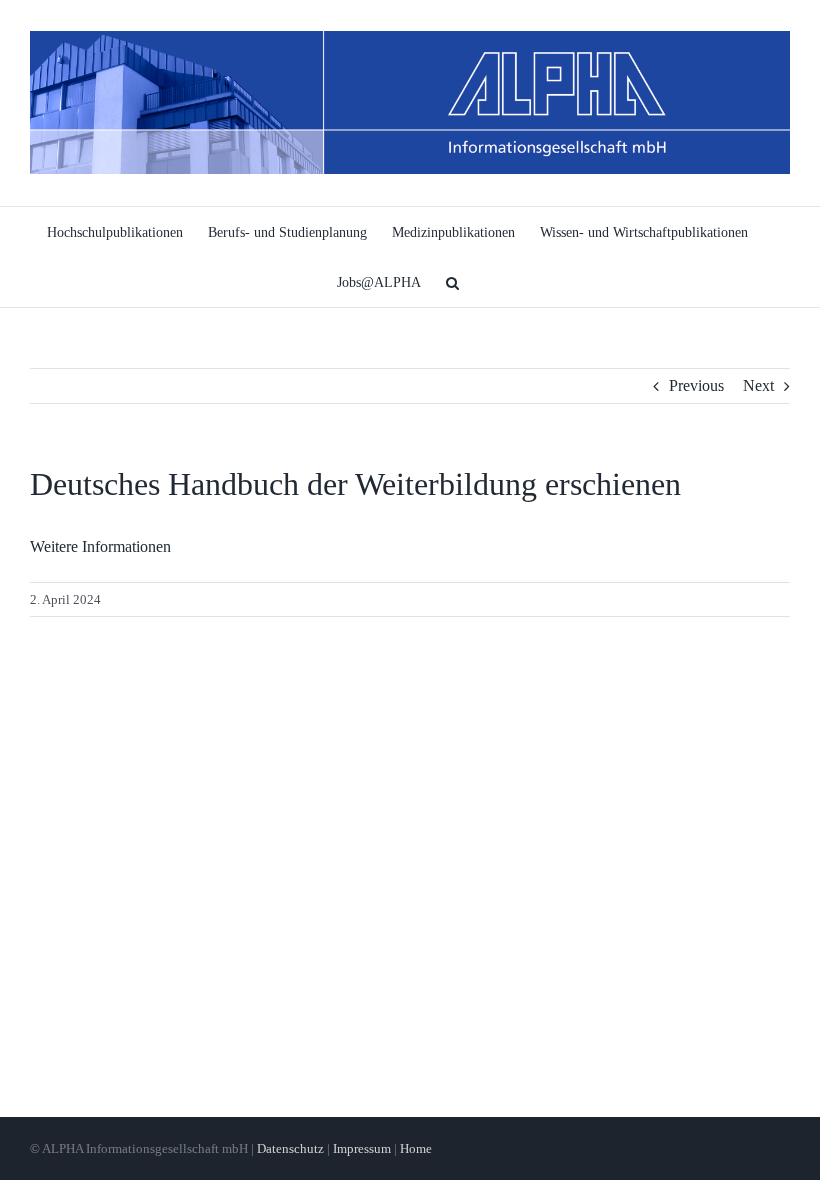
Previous (696, 385)
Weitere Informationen (100, 546)
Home (416, 1148)
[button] (452, 282)
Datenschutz (290, 1148)
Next (758, 385)
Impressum (362, 1148)
